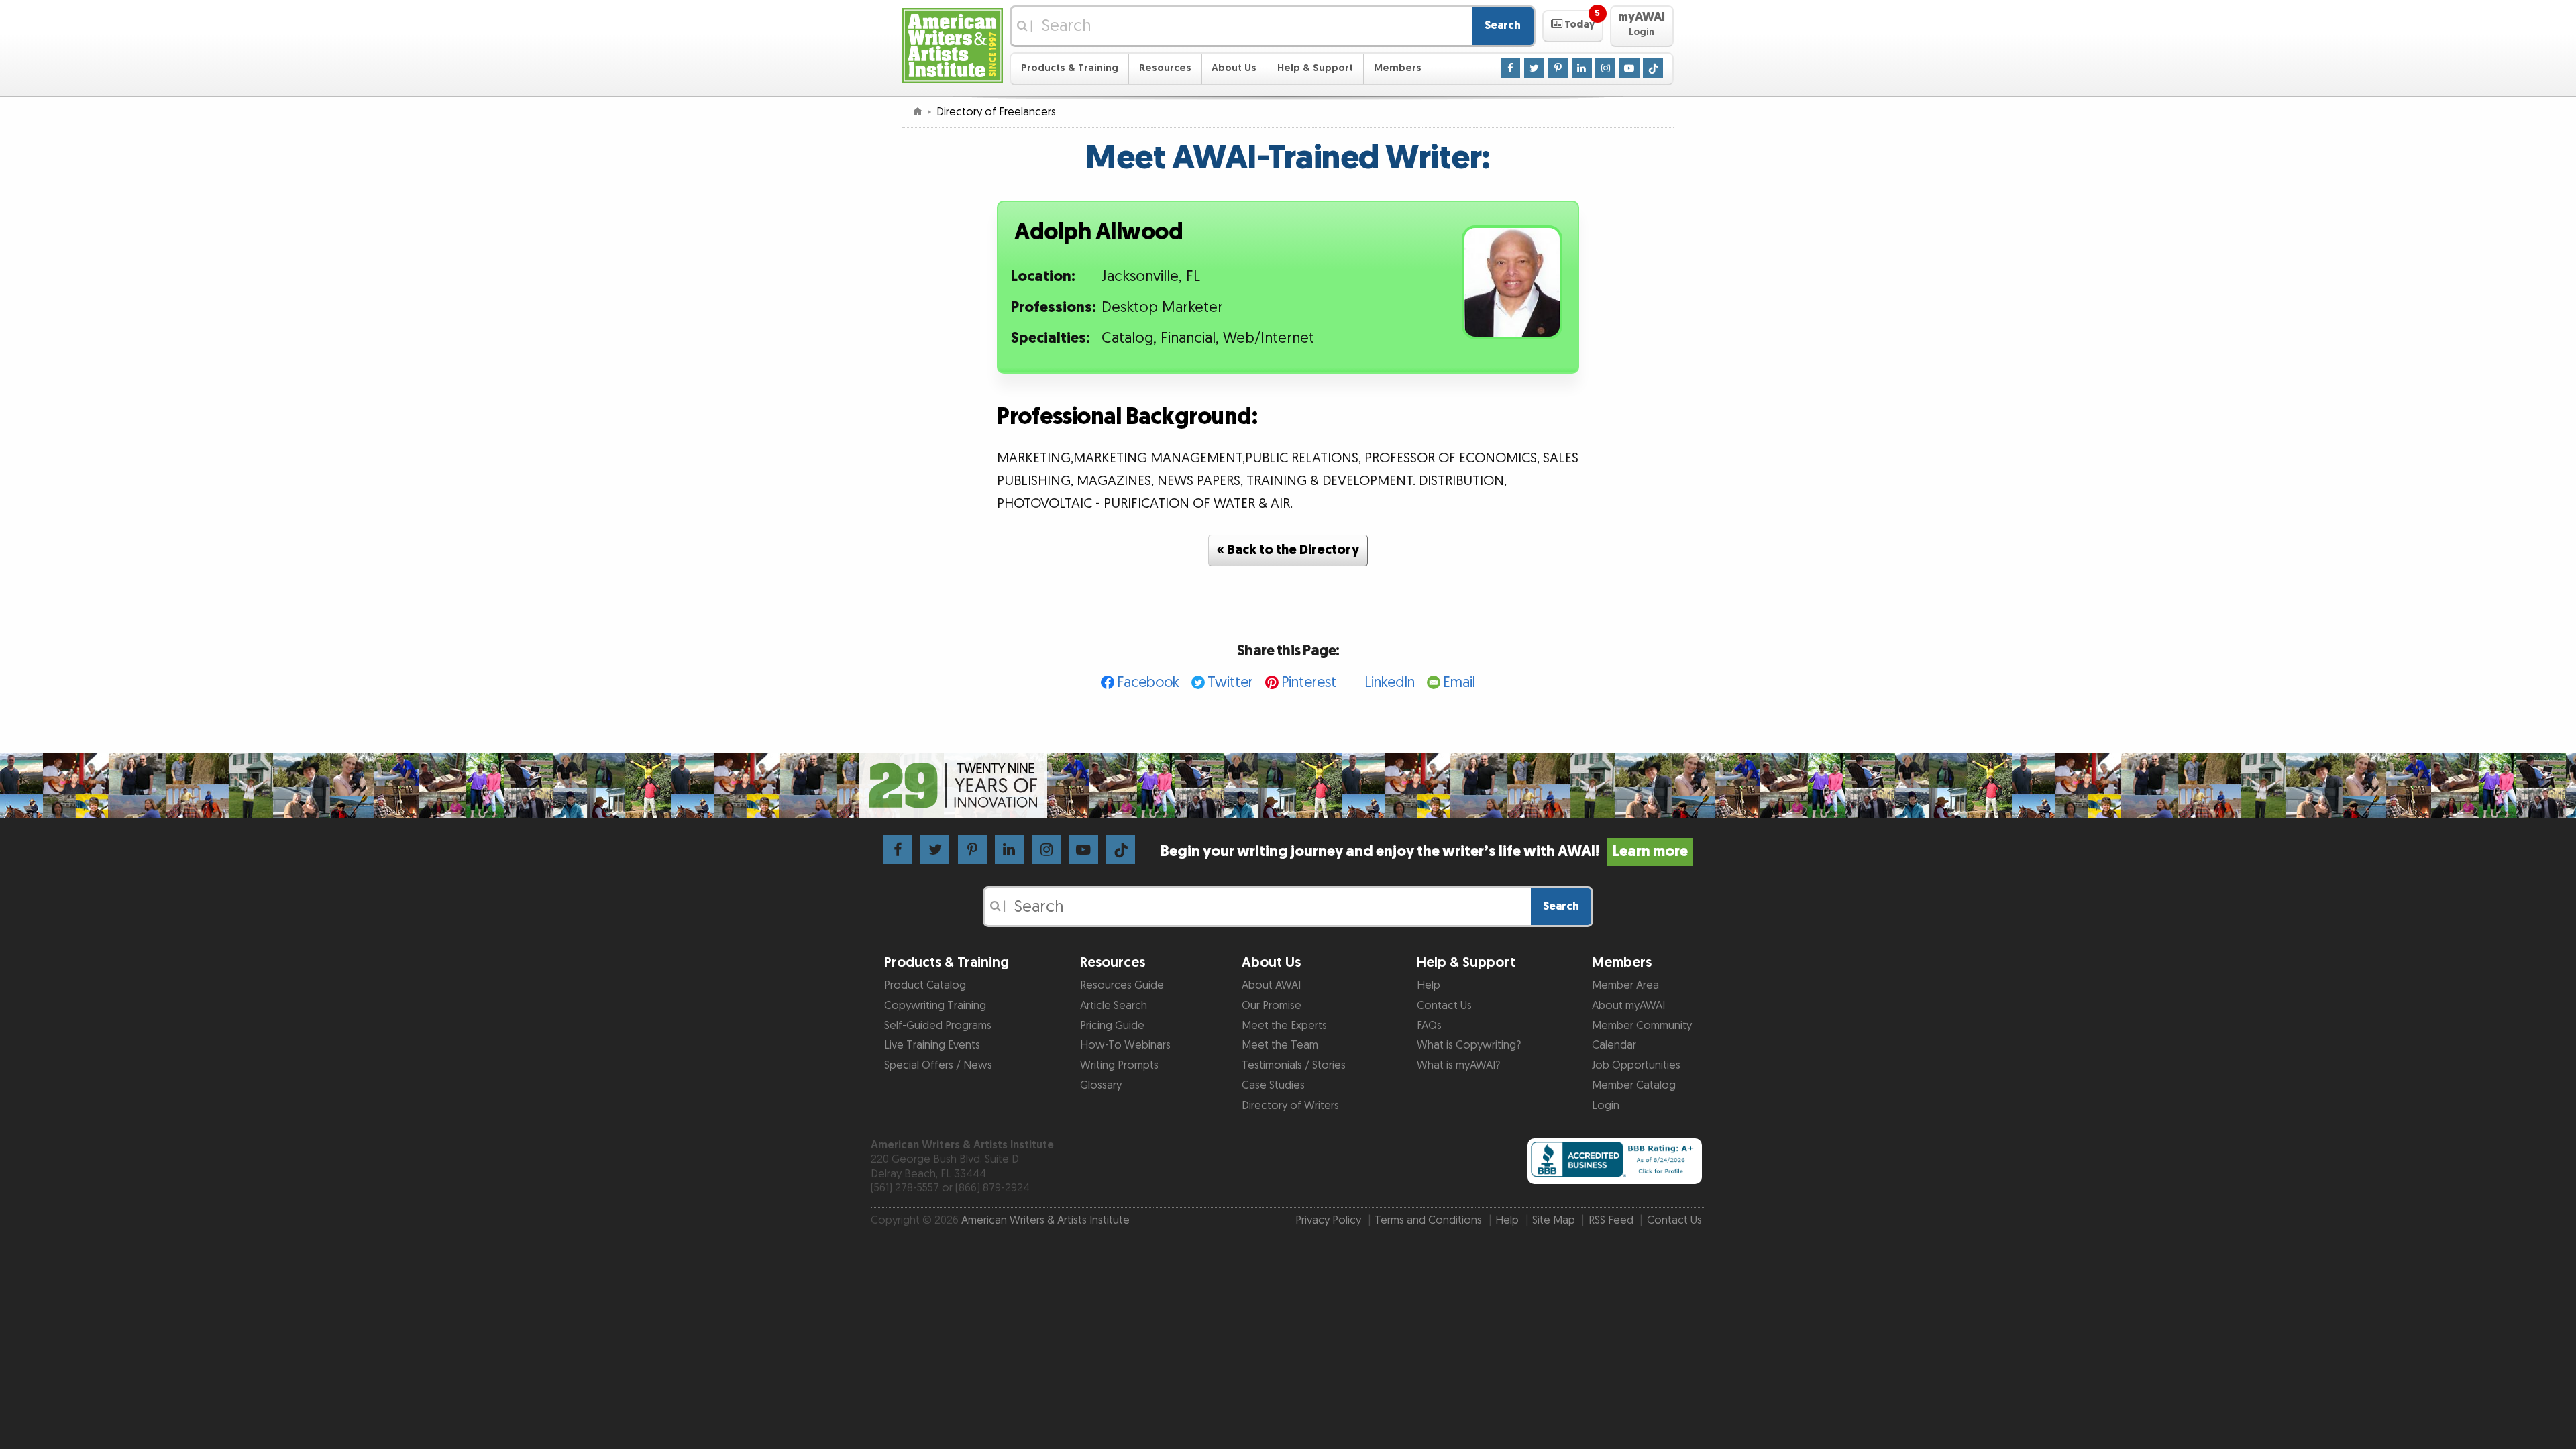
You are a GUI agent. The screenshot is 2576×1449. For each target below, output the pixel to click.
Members (1398, 68)
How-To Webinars (1125, 1045)
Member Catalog (1634, 1085)
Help (1429, 985)
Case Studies (1273, 1085)
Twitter (1230, 683)
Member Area (1625, 985)
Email (1459, 683)
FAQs (1429, 1026)
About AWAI (1271, 985)
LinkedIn (1390, 683)
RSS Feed (1611, 1220)
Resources (1165, 68)
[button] (1573, 26)
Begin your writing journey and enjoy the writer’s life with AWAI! (1424, 852)
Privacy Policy (1328, 1220)
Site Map (1554, 1220)
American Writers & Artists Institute (1045, 1220)
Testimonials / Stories (1294, 1065)
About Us (1234, 68)
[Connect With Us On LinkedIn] (1582, 68)
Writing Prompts (1119, 1065)
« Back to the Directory (1288, 550)
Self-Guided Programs (938, 1026)
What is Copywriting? (1469, 1045)
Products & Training (1070, 68)
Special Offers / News (938, 1065)
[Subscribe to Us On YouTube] (1629, 68)
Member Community (1642, 1026)
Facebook (1148, 683)
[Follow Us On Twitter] (1534, 68)
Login (1606, 1106)
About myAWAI (1628, 1006)
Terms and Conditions (1428, 1220)
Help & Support (1315, 68)
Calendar (1614, 1045)
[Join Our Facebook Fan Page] (1511, 68)
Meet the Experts (1284, 1026)
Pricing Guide (1112, 1026)
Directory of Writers (1290, 1106)
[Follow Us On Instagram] (1605, 68)
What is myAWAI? (1458, 1065)
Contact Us (1444, 1006)
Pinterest (1309, 683)
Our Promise (1272, 1006)
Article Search (1114, 1006)
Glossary (1101, 1085)
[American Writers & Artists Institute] (953, 44)
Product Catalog (925, 985)
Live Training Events (932, 1045)
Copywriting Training (935, 1006)
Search (1503, 25)
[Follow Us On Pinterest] (1558, 68)
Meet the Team (1280, 1045)
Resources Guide (1122, 985)
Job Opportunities (1636, 1065)
